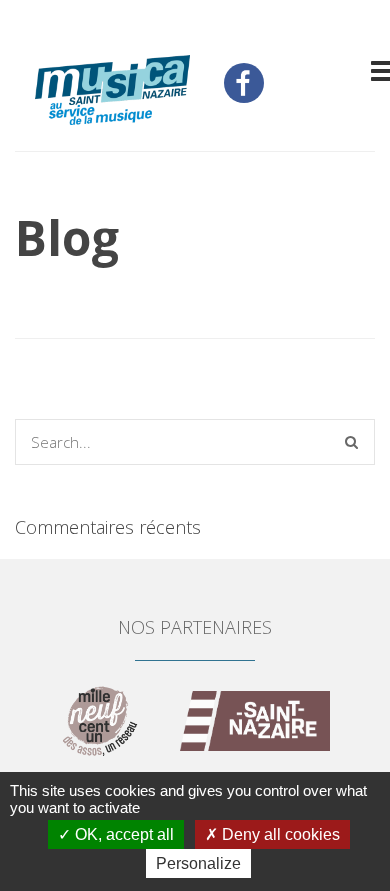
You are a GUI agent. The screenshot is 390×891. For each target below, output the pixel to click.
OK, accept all (122, 834)
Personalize (198, 863)
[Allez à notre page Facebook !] (244, 83)
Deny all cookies (279, 834)
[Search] (351, 442)
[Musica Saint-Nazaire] (112, 92)
